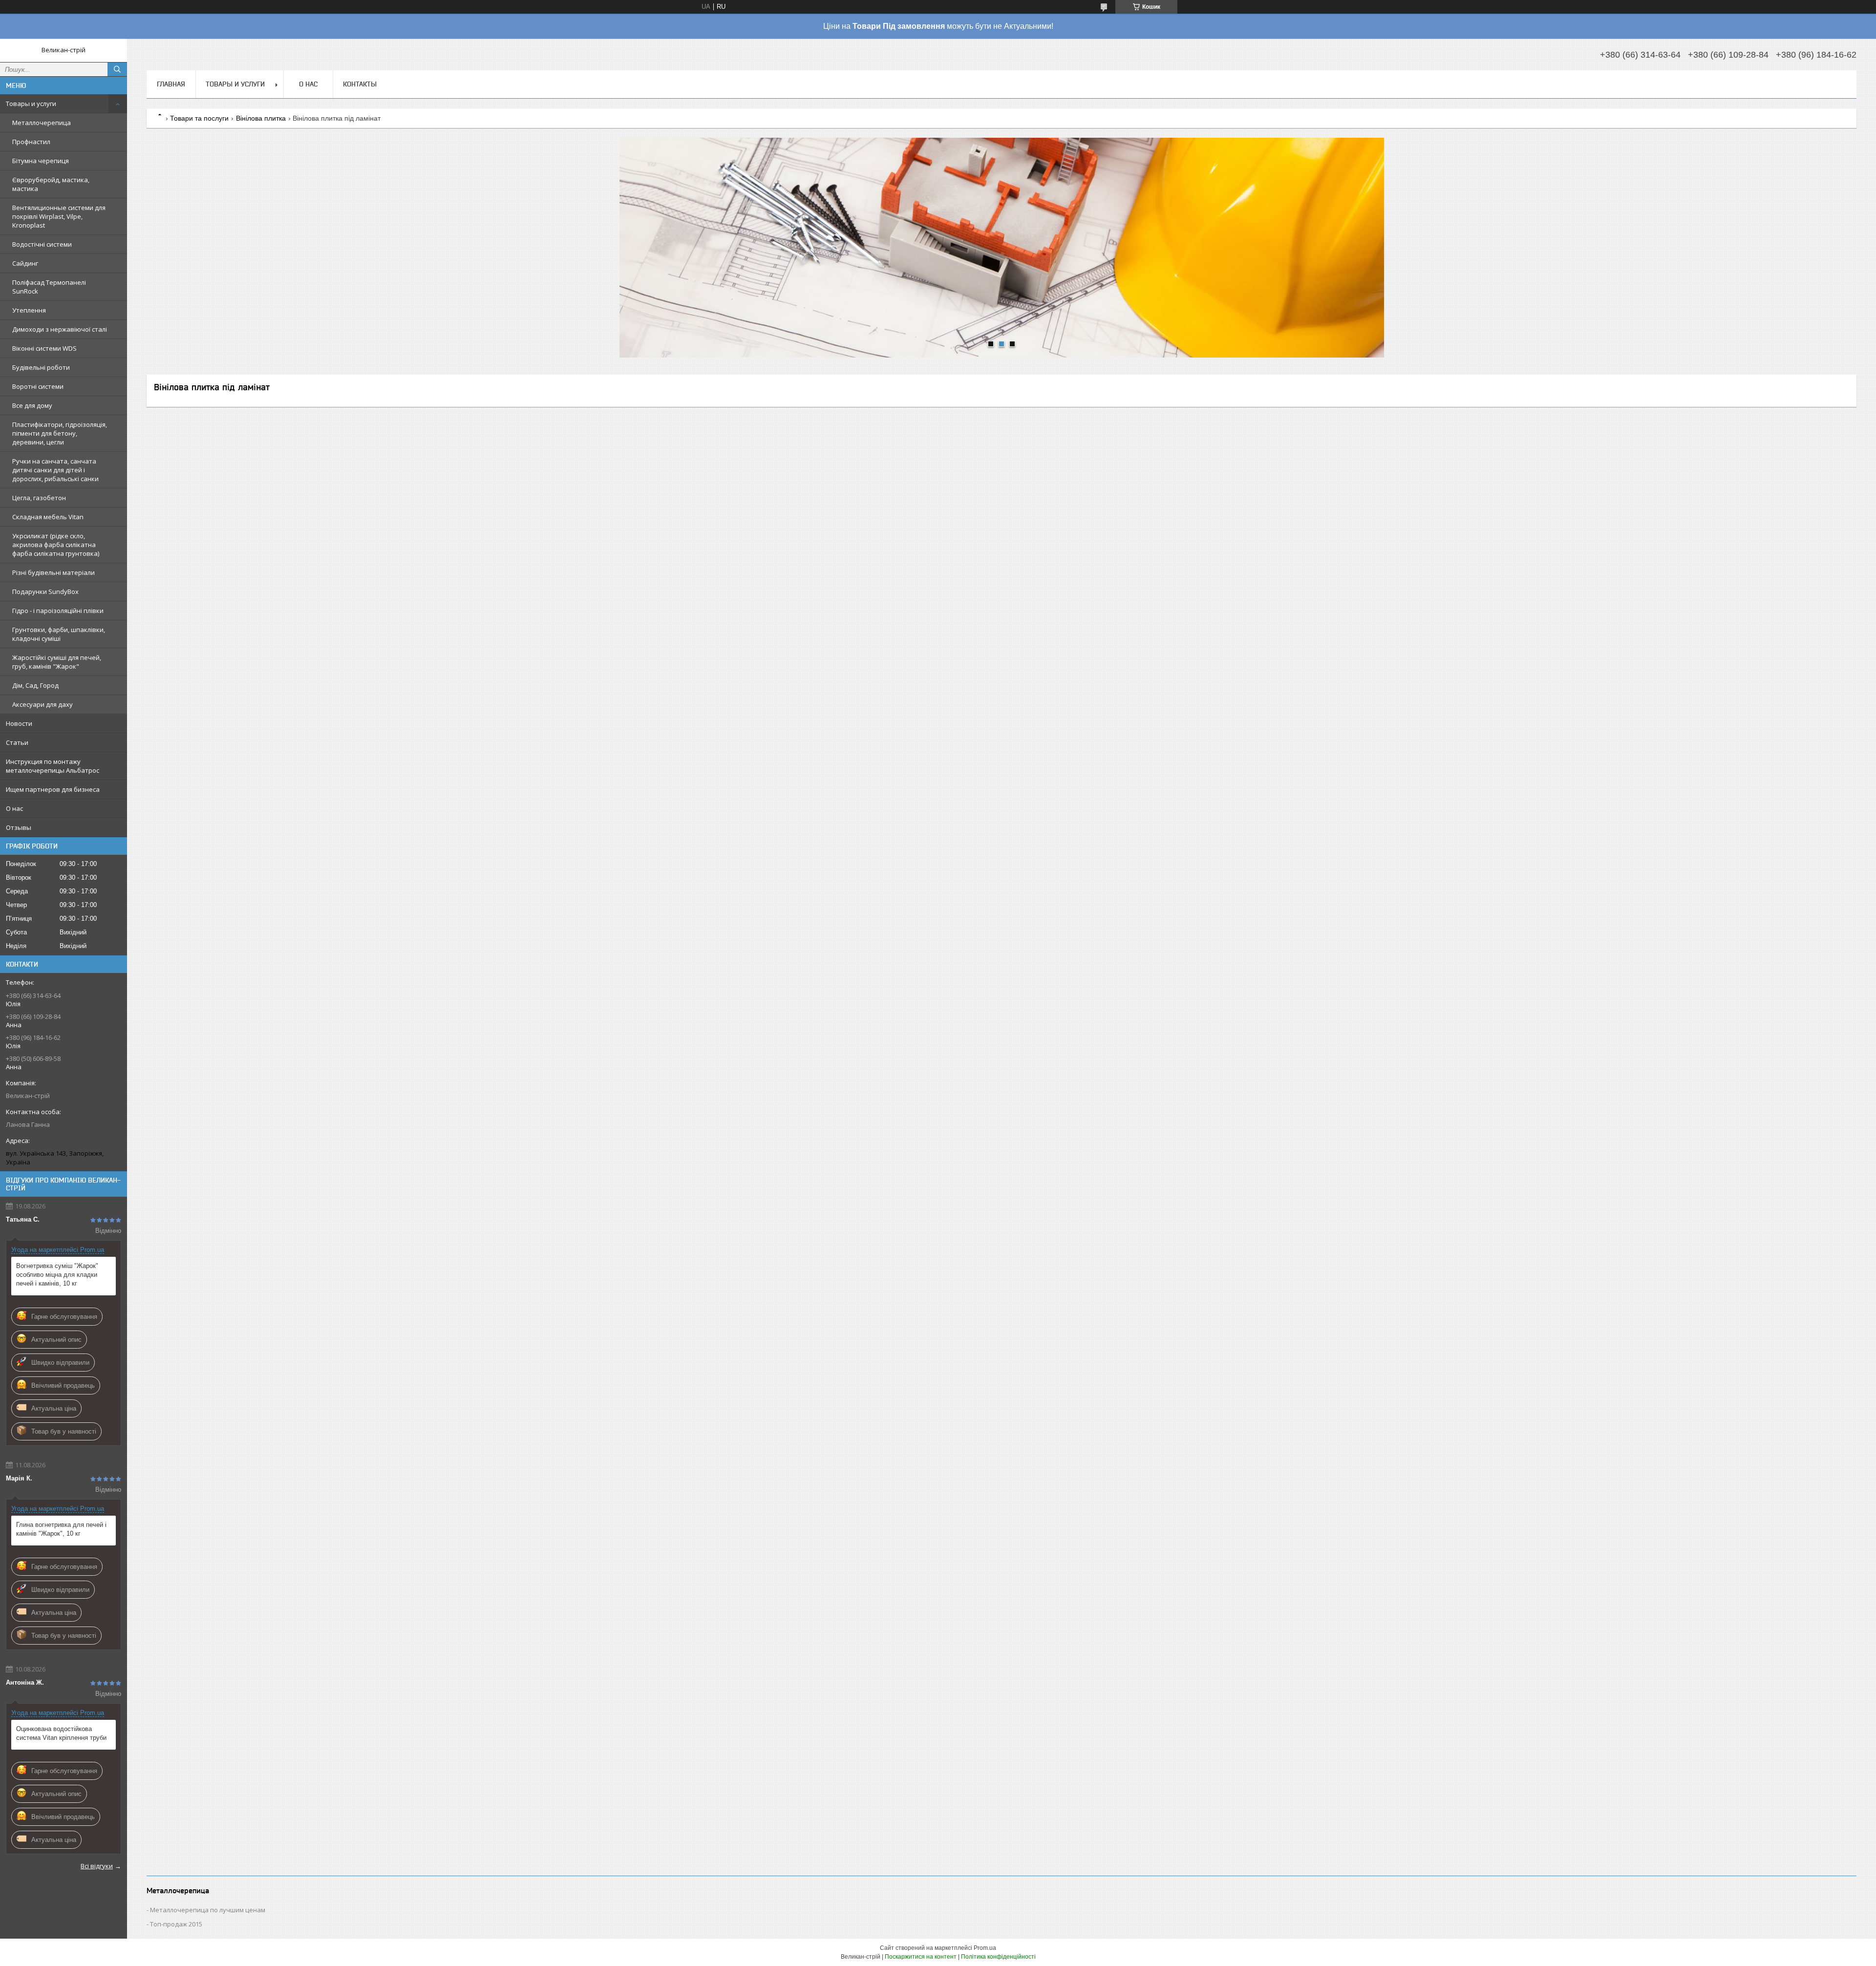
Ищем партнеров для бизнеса (53, 789)
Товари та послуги (199, 118)
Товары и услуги (31, 104)
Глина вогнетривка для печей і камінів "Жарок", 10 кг (61, 1529)
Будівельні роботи (41, 367)
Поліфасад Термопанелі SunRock (49, 287)
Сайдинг (25, 263)
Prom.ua (985, 1948)
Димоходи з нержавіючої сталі (60, 329)
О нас (14, 808)
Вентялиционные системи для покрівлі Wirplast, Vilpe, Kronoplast (59, 216)
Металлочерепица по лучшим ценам (208, 1910)
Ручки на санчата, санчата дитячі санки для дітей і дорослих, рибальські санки (55, 470)
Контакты (360, 84)
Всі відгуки (97, 1866)
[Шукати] (117, 69)
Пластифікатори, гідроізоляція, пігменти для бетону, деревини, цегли (60, 433)
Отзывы (19, 827)
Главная (171, 84)
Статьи (17, 742)
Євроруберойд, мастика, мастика (51, 184)
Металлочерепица (42, 123)
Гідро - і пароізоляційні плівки (58, 611)
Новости (19, 723)
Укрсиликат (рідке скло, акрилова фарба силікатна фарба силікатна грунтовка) (56, 545)
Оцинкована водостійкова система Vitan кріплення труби (61, 1733)
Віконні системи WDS (44, 348)
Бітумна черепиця (41, 161)
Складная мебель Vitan (48, 517)
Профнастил (31, 142)
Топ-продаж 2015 (176, 1924)
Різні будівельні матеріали (53, 572)
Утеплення (29, 310)
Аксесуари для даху (43, 704)
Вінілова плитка (261, 118)
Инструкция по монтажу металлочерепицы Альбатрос (53, 766)
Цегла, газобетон (39, 498)
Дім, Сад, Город (35, 685)
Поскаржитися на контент (921, 1957)
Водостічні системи (42, 244)
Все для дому (32, 405)
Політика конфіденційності (998, 1957)
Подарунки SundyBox (45, 592)
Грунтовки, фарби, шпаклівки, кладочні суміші (59, 634)
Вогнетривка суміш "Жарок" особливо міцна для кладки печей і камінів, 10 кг (57, 1275)
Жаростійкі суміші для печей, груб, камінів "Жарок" (57, 662)
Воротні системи (38, 386)
